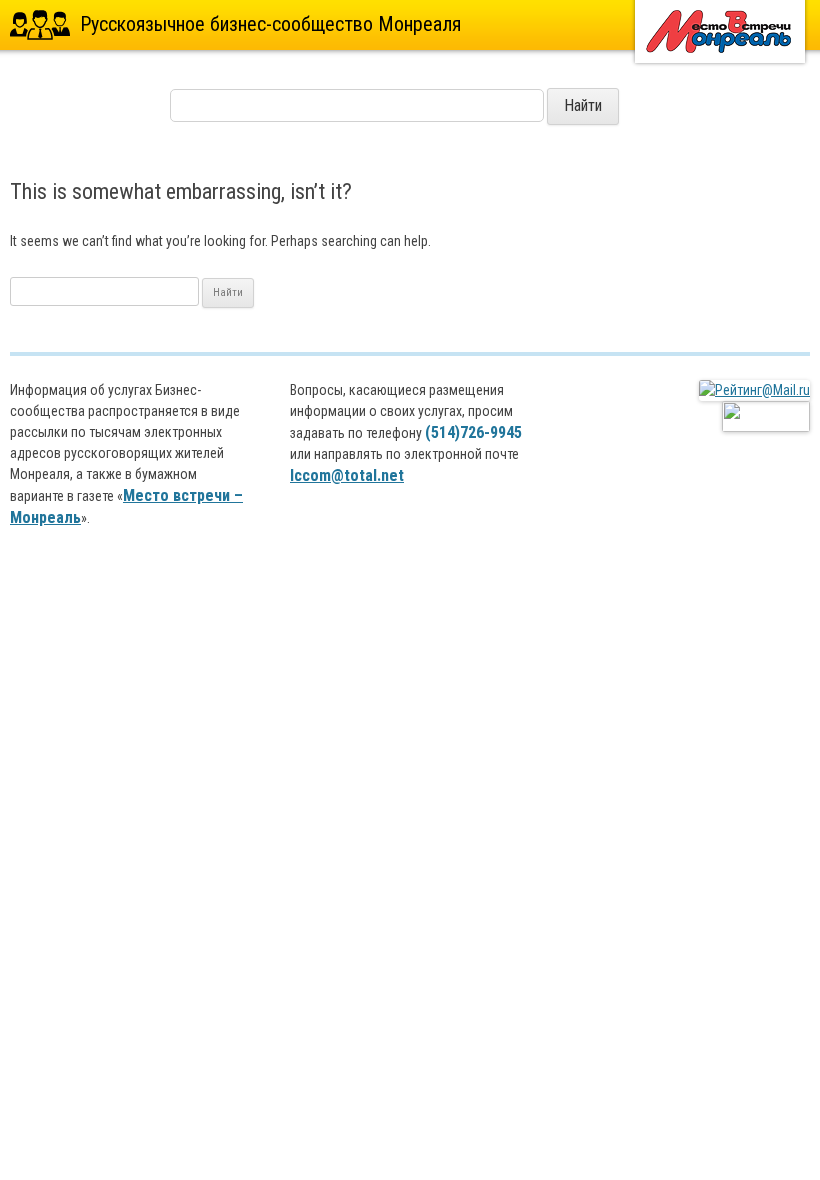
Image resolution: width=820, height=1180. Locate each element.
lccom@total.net (347, 475)
